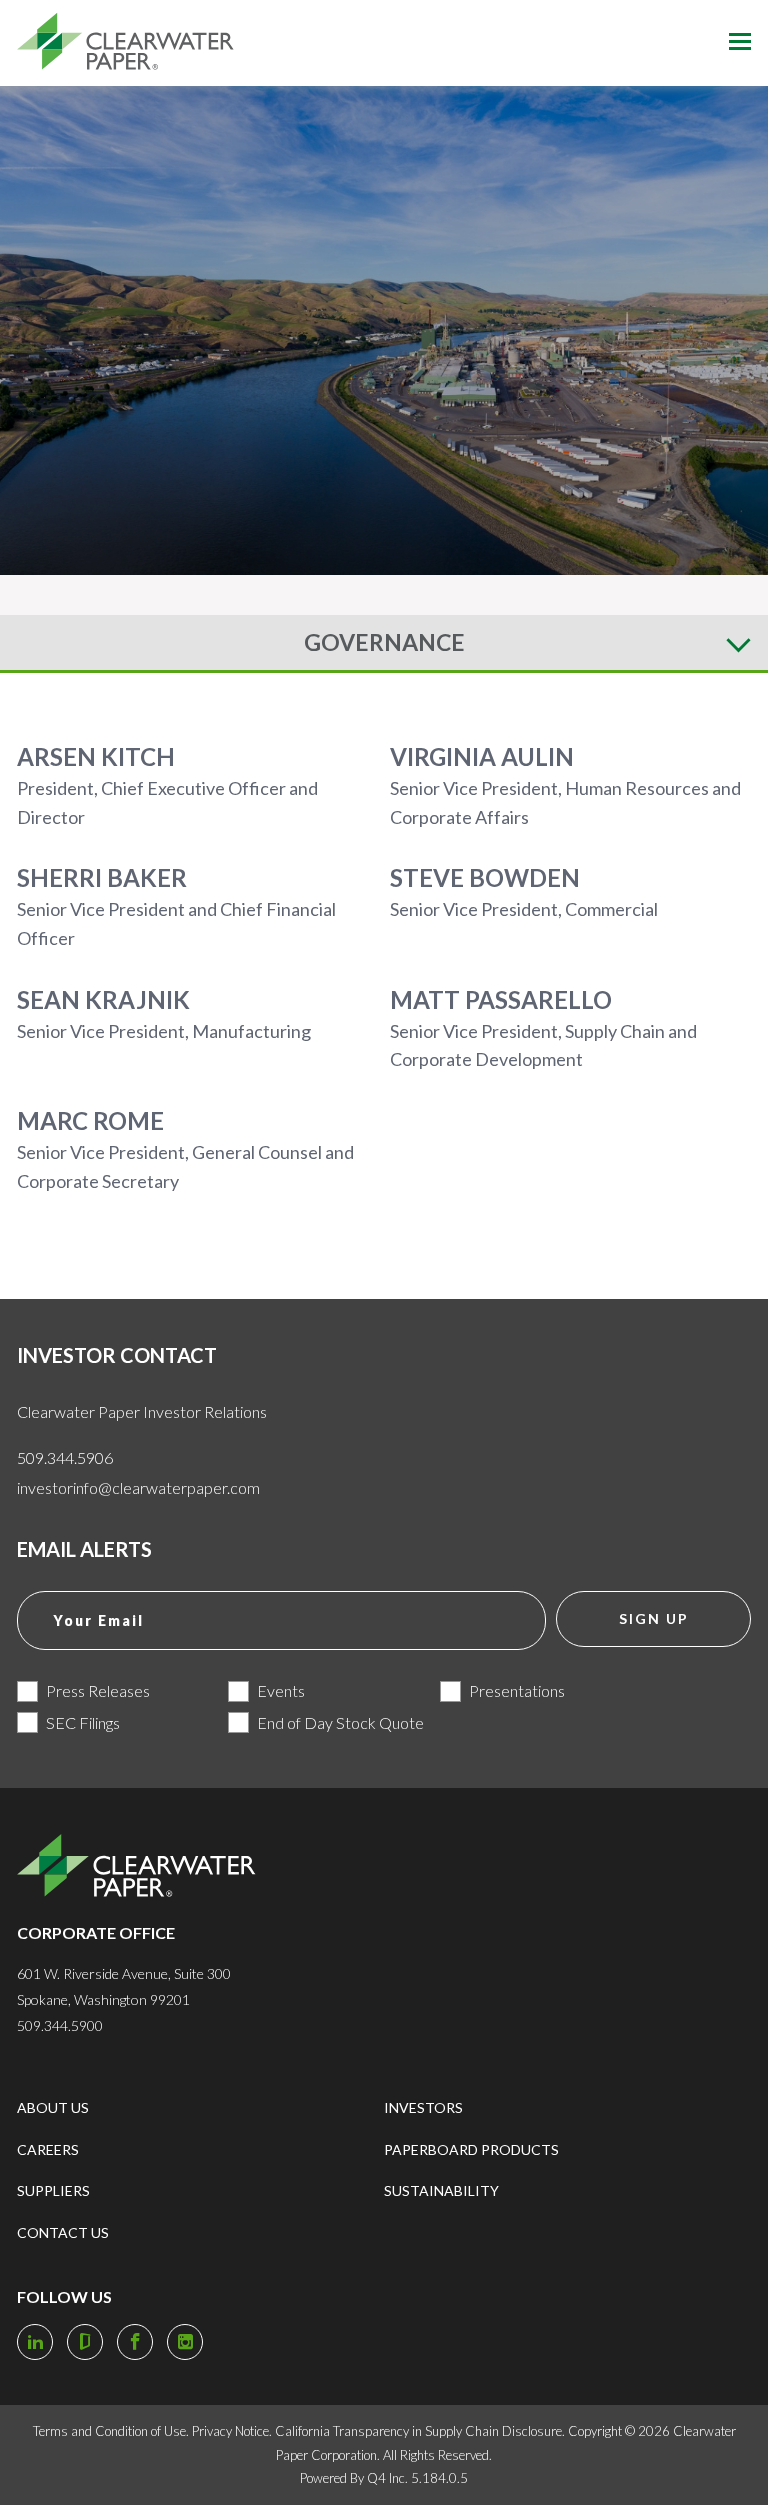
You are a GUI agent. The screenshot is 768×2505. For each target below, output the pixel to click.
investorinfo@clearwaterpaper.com (138, 1487)
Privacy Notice (230, 2431)
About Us (53, 2107)
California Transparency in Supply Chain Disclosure (418, 2431)
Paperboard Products (471, 2149)
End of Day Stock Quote (340, 1722)
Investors (423, 2107)
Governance (384, 642)
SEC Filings (83, 1722)
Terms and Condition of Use (109, 2431)
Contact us (63, 2232)
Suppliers (53, 2190)
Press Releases (98, 1690)
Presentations (517, 1690)
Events (281, 1690)
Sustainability (441, 2190)
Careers (48, 2149)
